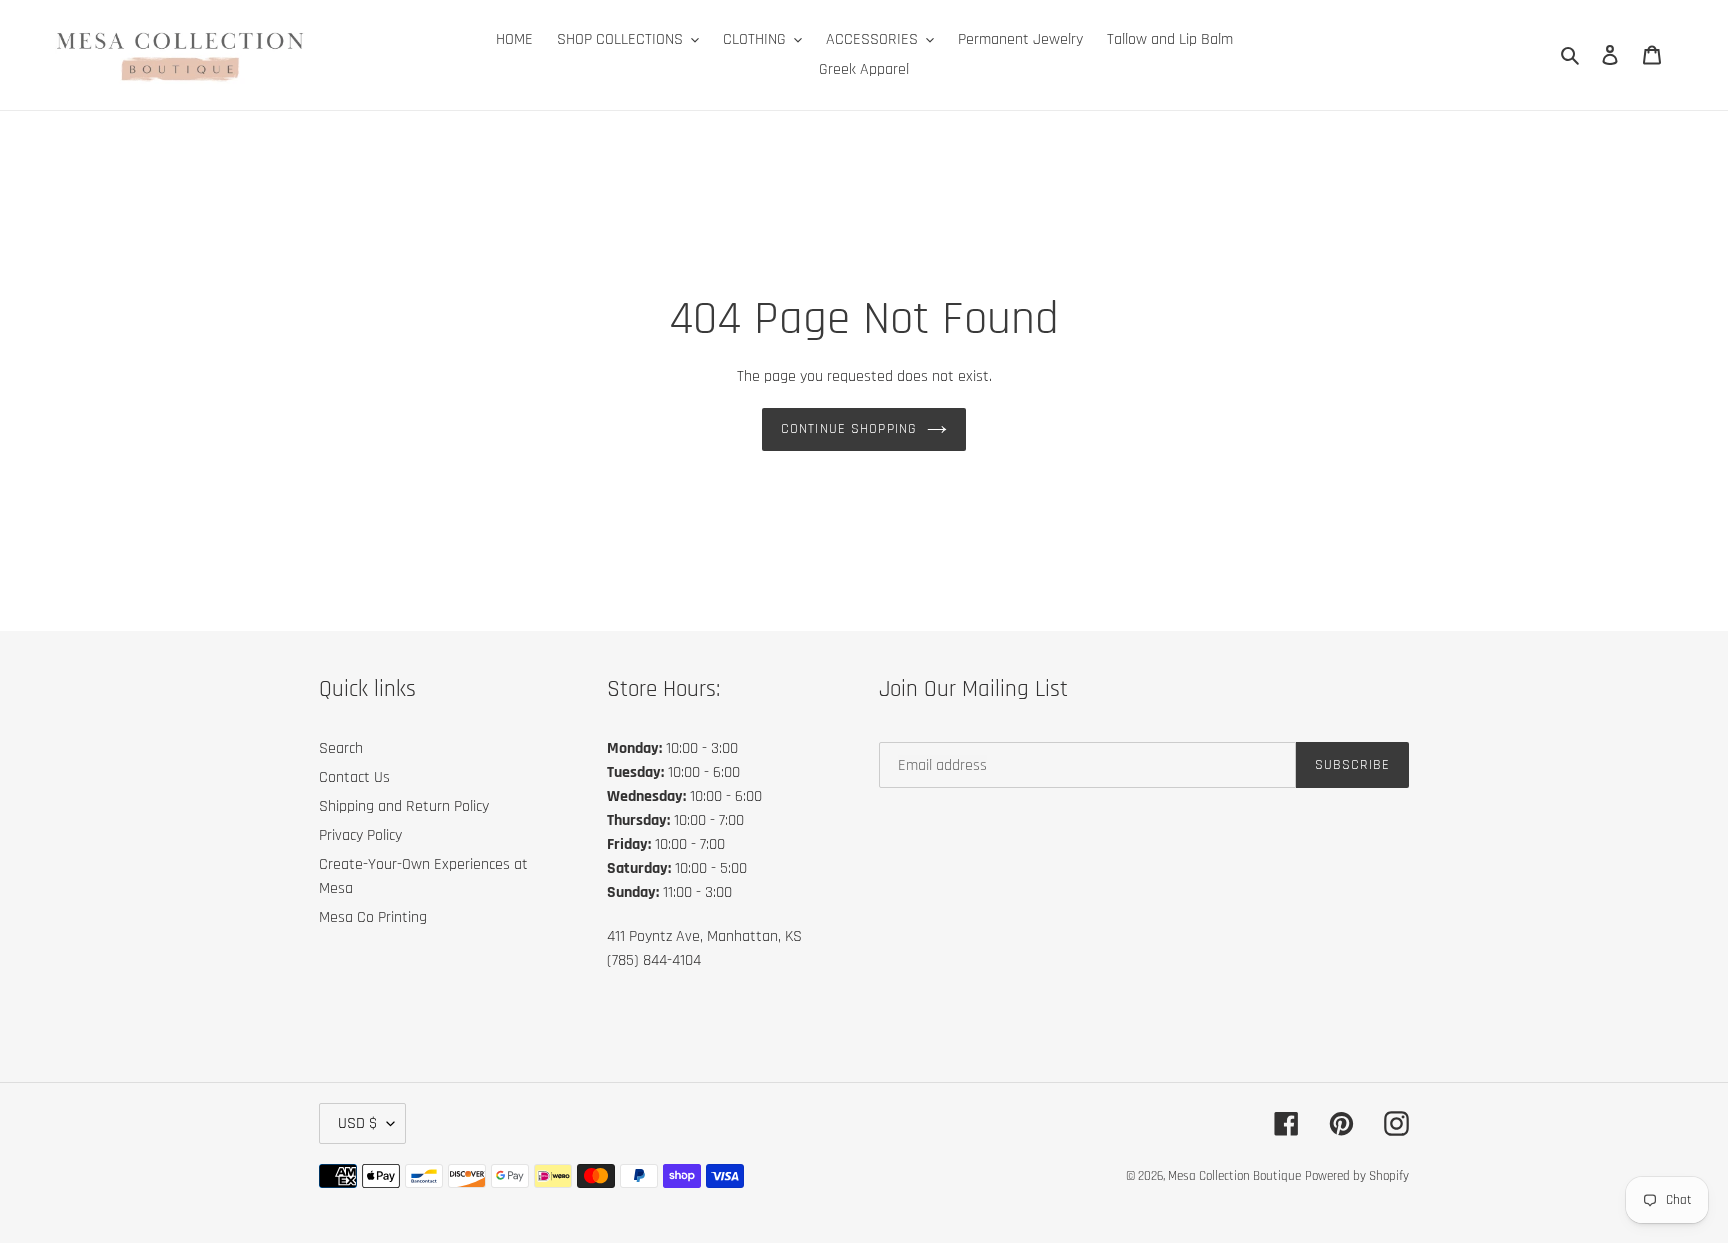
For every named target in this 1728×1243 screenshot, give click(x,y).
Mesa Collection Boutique (1234, 1176)
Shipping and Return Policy (404, 806)
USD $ (357, 1123)
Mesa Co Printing (373, 917)
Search (341, 748)
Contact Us (354, 777)
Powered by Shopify (1357, 1176)
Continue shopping (849, 429)
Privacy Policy (360, 835)
